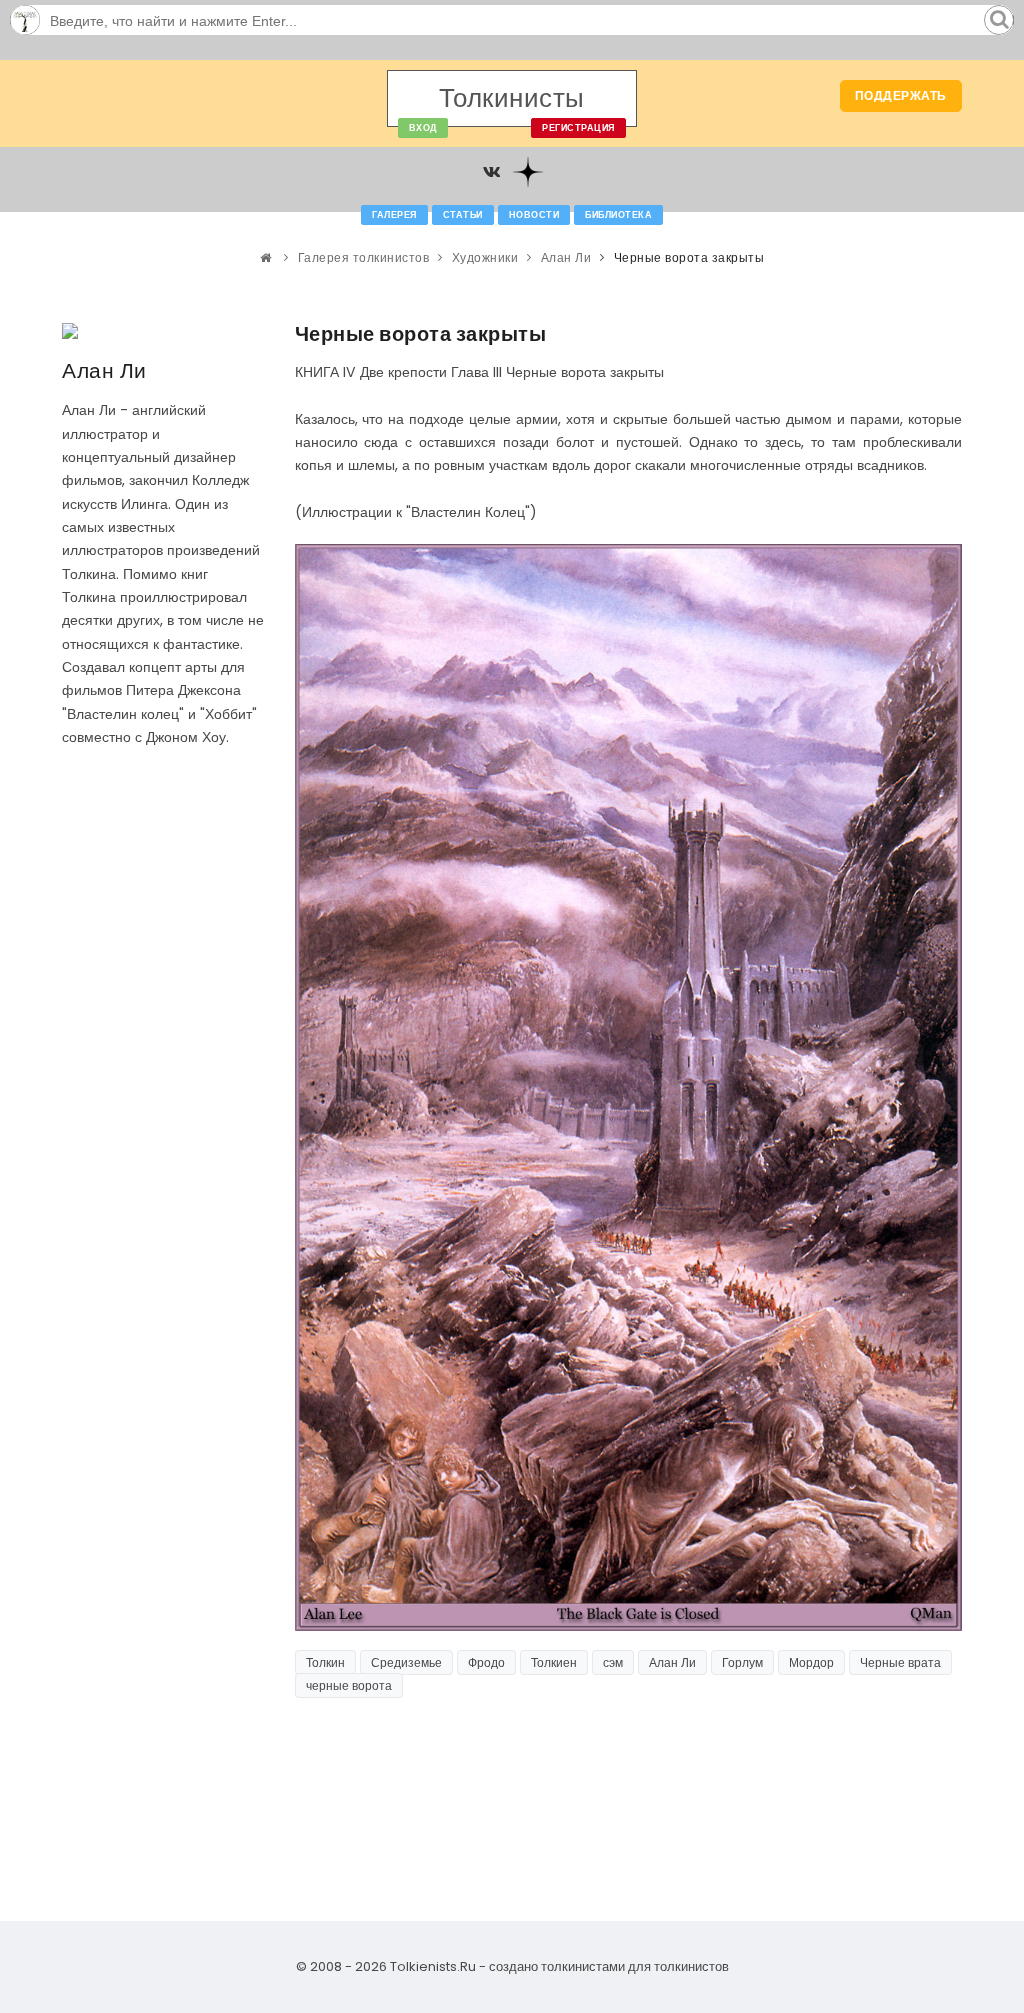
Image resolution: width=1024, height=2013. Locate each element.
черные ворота (349, 1685)
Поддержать (901, 95)
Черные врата (900, 1662)
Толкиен (554, 1662)
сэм (613, 1662)
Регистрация (578, 128)
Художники (485, 257)
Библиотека (618, 215)
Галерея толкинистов (364, 257)
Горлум (742, 1662)
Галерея (394, 215)
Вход (423, 128)
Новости (534, 215)
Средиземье (406, 1662)
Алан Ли (566, 257)
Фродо (486, 1662)
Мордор (811, 1662)
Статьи (463, 215)
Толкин (325, 1662)
